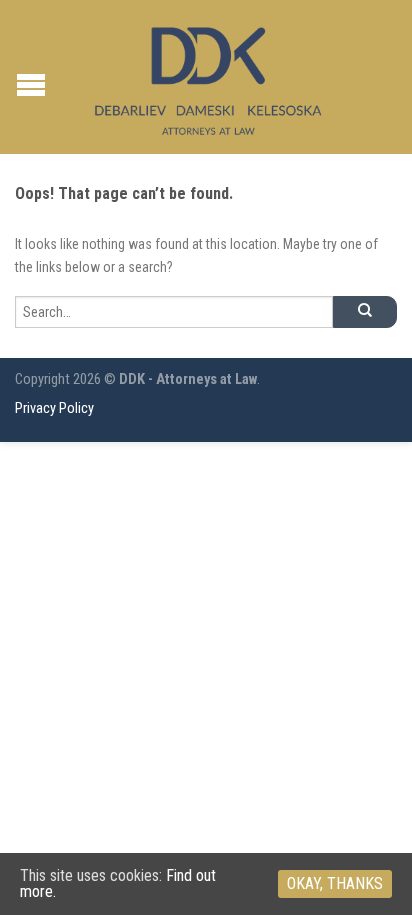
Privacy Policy (54, 408)
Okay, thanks (335, 883)
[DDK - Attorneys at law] (208, 77)
